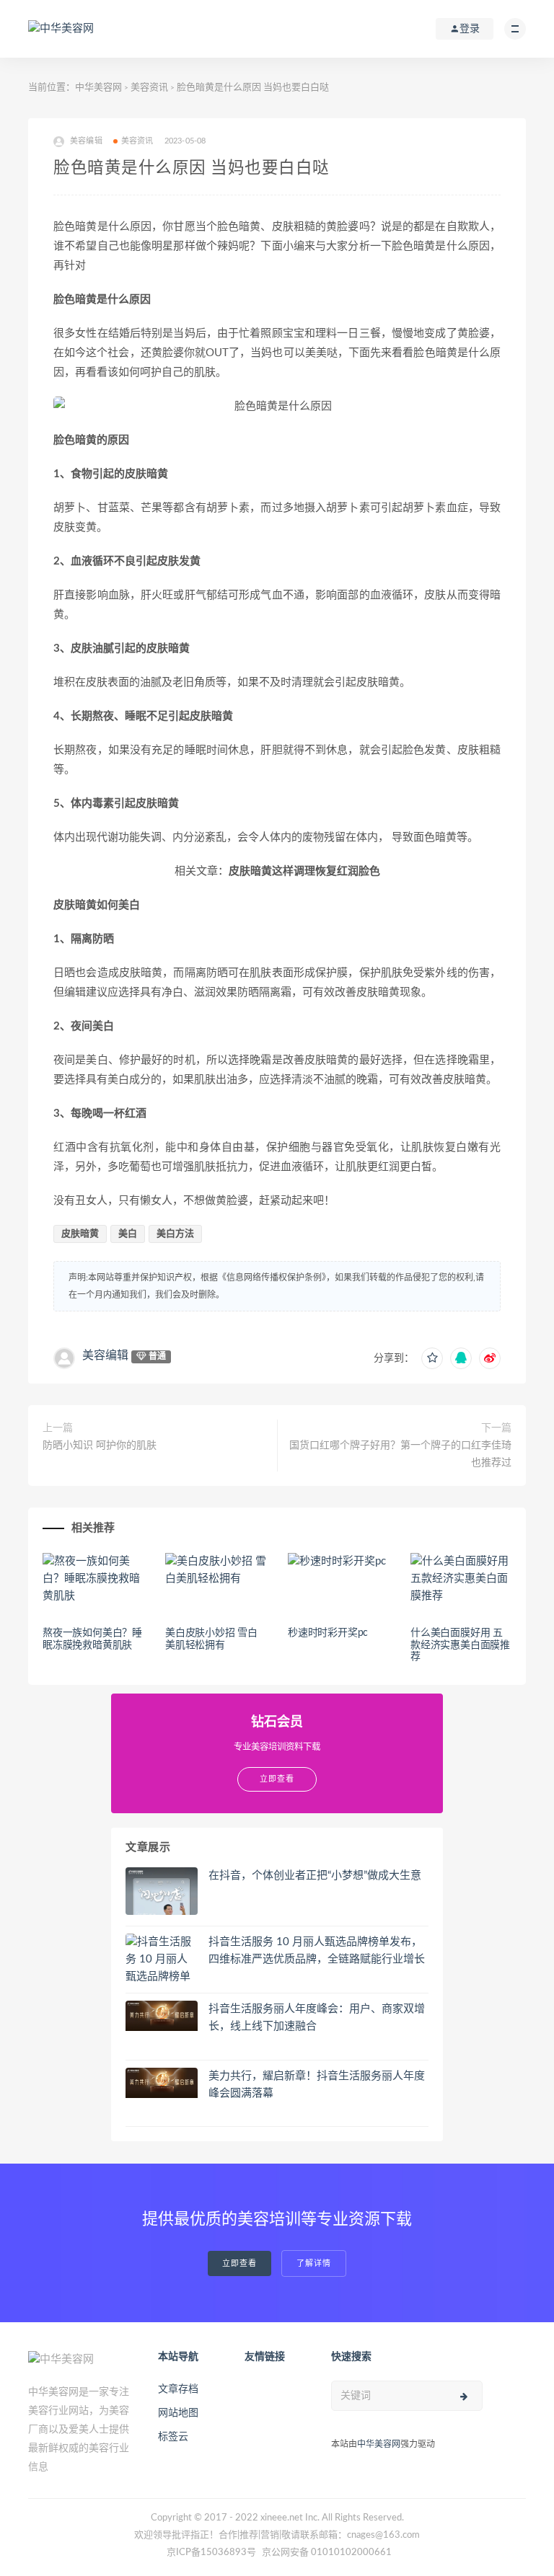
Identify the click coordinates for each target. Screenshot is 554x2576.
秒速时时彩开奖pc (328, 1633)
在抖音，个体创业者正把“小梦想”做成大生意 (315, 1876)
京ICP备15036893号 (211, 2553)
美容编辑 (105, 1355)
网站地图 (178, 2413)
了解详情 (314, 2263)
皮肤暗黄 (80, 1234)
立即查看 (239, 2263)
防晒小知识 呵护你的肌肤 (100, 1446)
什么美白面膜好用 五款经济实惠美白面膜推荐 (460, 1645)
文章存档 (178, 2389)
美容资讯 (149, 88)
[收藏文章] (432, 1358)
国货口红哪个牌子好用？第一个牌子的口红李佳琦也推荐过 (400, 1454)
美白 (128, 1234)
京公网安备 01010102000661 (327, 2553)
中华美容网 (98, 88)
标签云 (173, 2437)
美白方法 (175, 1234)
